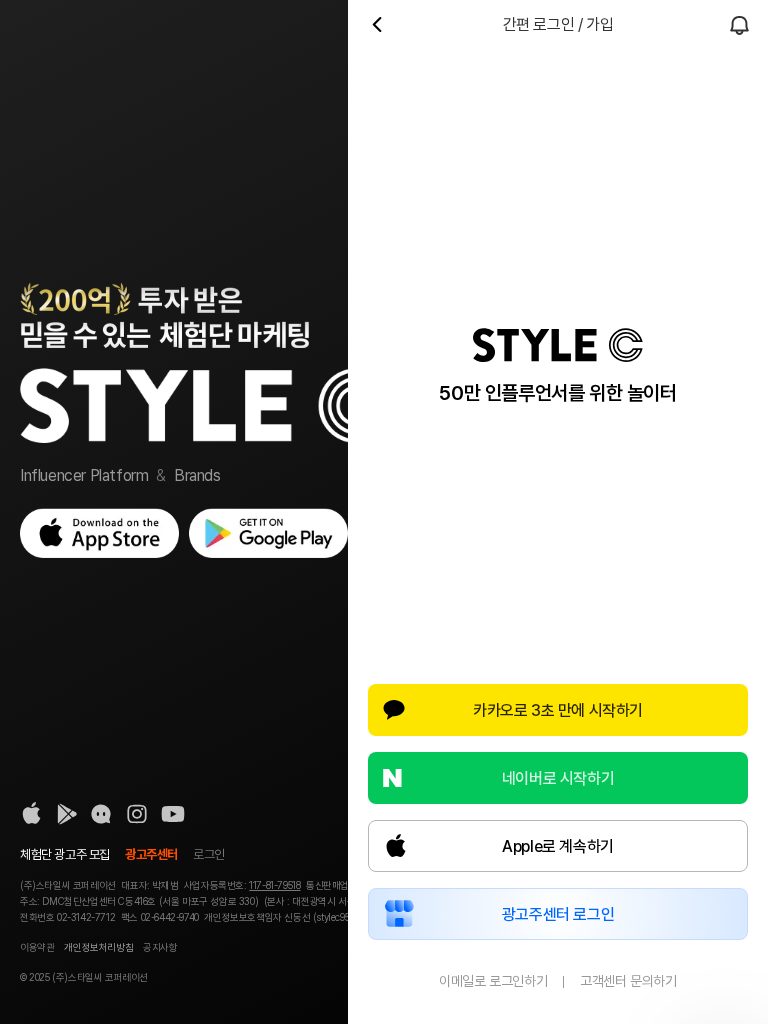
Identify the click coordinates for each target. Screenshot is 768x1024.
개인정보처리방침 (98, 947)
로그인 (209, 854)
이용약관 (37, 947)
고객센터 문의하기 (628, 981)
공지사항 (160, 947)
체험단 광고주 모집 (65, 854)
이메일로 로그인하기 (493, 981)
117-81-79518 (274, 885)
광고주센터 (151, 854)
